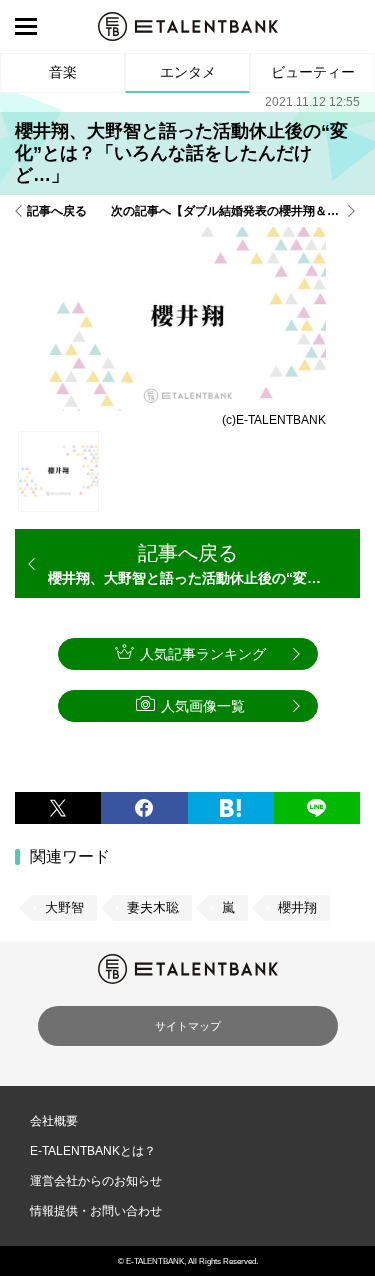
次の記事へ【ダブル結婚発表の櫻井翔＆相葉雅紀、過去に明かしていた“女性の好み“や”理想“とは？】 (235, 211)
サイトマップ (188, 1026)
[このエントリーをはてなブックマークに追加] (231, 808)
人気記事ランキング (203, 654)
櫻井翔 (297, 907)
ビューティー (313, 72)
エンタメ (188, 72)
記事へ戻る (57, 211)
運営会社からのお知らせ (96, 1181)
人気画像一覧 (203, 706)
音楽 (63, 72)
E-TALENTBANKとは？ (93, 1151)
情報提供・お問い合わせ (96, 1211)
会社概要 (54, 1121)
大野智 (64, 907)
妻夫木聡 (153, 907)
